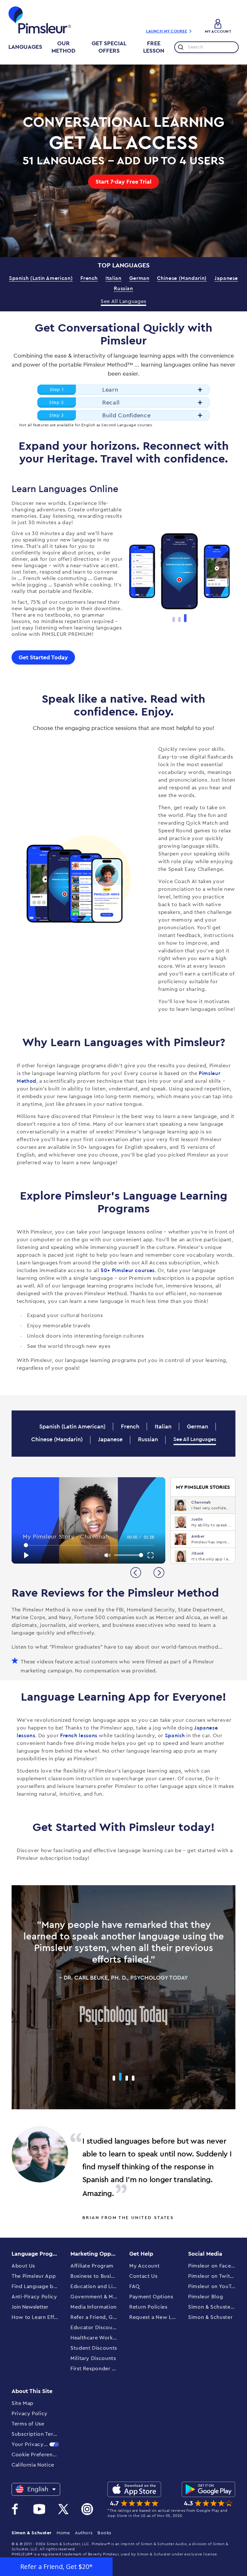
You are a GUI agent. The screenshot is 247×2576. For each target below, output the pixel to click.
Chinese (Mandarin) (182, 278)
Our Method (63, 47)
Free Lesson (154, 47)
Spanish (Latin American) (41, 278)
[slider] (89, 1545)
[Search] (179, 47)
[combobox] (206, 47)
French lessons (79, 1736)
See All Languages (123, 301)
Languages (25, 47)
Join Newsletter (30, 2307)
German (139, 278)
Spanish (175, 1736)
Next (240, 574)
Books (104, 2533)
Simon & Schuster (32, 2533)
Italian (113, 278)
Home (63, 2533)
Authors (84, 2533)
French (89, 278)
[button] (56, 2567)
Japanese (226, 278)
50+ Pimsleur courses (128, 1271)
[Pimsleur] (40, 20)
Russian (123, 289)
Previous (119, 574)
